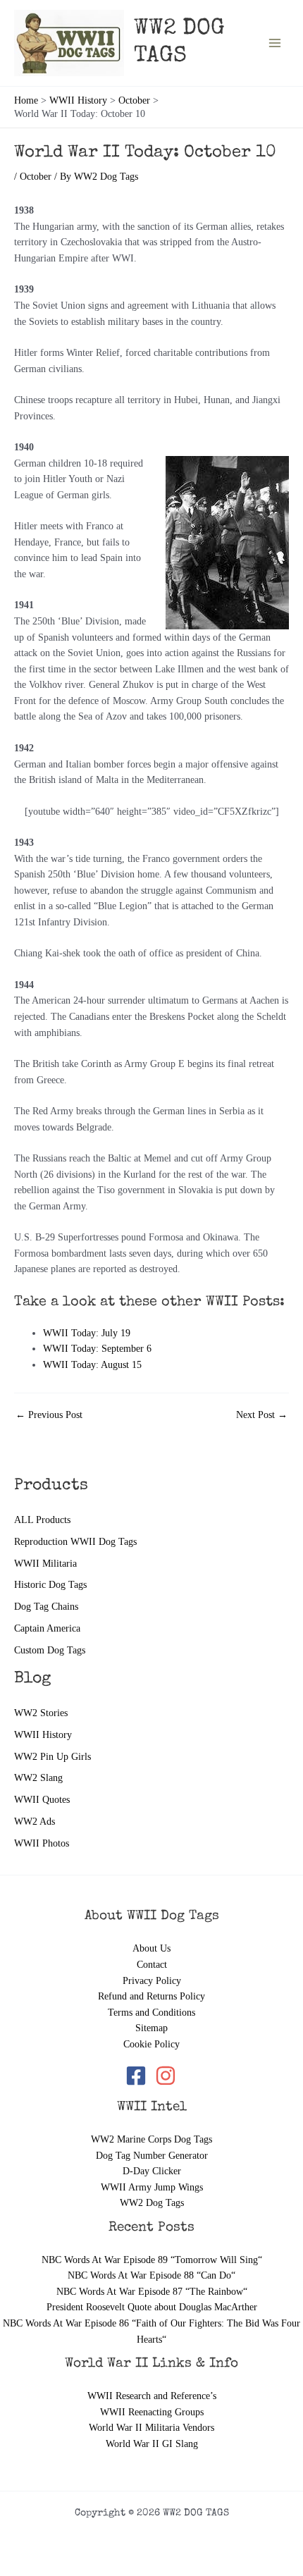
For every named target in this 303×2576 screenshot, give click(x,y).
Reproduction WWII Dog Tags (75, 1542)
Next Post (262, 1415)
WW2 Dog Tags (152, 2203)
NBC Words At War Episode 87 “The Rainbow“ (152, 2292)
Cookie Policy (151, 2044)
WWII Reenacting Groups (152, 2412)
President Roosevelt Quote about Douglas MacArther (152, 2307)
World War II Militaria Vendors (151, 2428)
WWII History (43, 1735)
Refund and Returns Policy (151, 1996)
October (36, 177)
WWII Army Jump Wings (152, 2187)
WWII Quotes (42, 1800)
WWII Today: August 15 (92, 1365)
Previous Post (49, 1415)
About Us (151, 1948)
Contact (152, 1965)
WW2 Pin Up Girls (52, 1757)
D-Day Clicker (152, 2171)
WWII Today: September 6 (97, 1349)
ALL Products (42, 1520)
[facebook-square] (139, 2076)
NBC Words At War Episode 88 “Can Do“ (151, 2275)
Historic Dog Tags (50, 1585)
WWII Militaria (45, 1564)
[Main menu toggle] (275, 43)
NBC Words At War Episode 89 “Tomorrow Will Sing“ (152, 2260)
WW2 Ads (35, 1822)
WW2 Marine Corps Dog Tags (151, 2139)
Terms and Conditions (151, 2013)
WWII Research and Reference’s (152, 2396)
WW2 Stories (41, 1713)
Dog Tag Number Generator (152, 2156)
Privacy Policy (152, 1981)
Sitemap (151, 2028)
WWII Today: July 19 (87, 1333)
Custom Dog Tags (50, 1650)
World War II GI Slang (152, 2444)
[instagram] (167, 2076)
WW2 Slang (38, 1778)
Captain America (47, 1628)
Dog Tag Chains (46, 1607)
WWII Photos (42, 1843)
